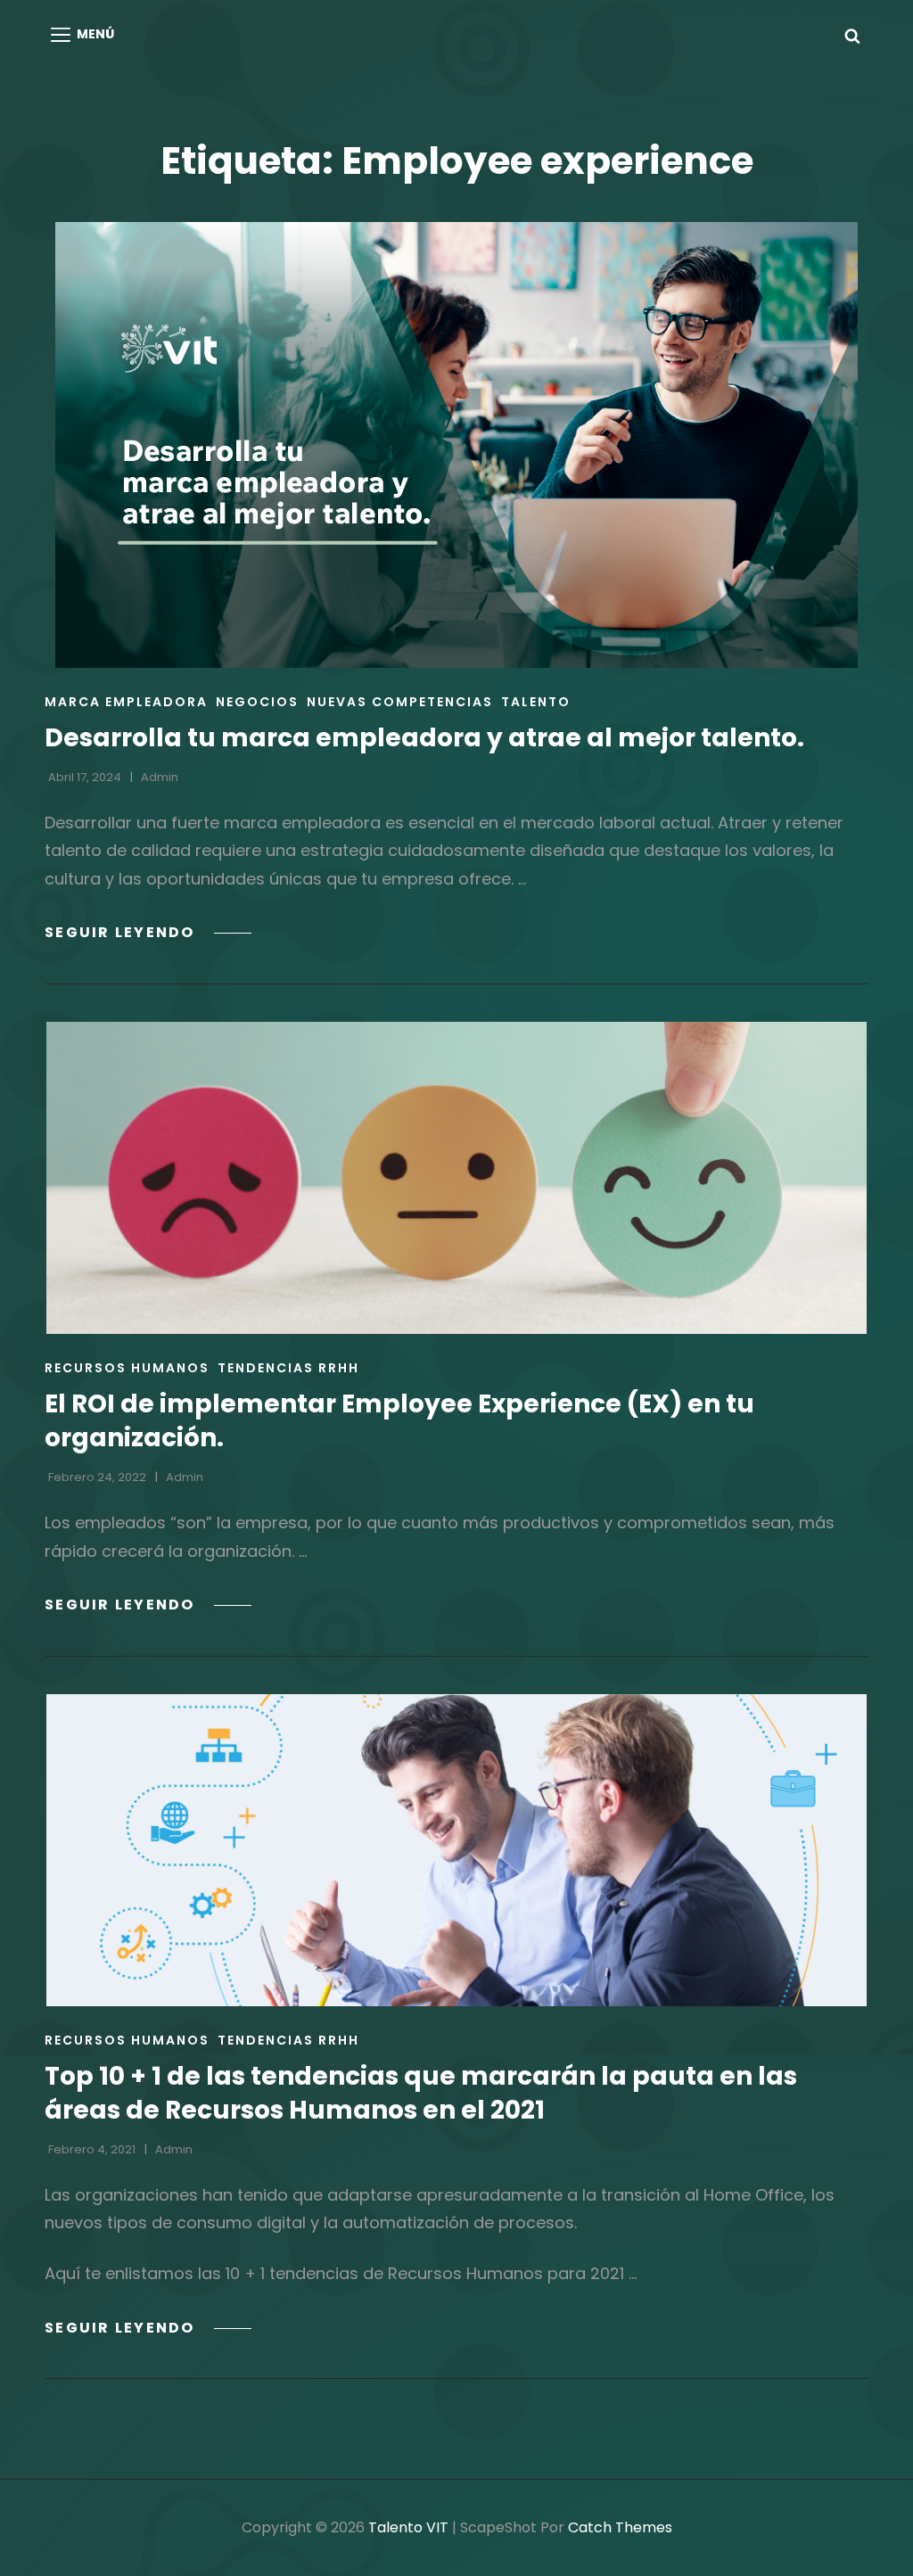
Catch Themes (620, 2527)
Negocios (257, 702)
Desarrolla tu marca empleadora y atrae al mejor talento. (424, 738)
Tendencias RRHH (288, 1368)
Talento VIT (408, 2527)
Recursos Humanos (127, 1368)
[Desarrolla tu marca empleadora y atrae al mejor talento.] (456, 445)
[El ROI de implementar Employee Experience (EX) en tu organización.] (456, 1178)
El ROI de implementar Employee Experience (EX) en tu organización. (399, 1421)
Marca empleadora (126, 702)
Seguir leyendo (148, 932)
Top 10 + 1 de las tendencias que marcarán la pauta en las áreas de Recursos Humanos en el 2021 (421, 2093)
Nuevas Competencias (400, 702)
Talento (536, 702)
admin (160, 777)
